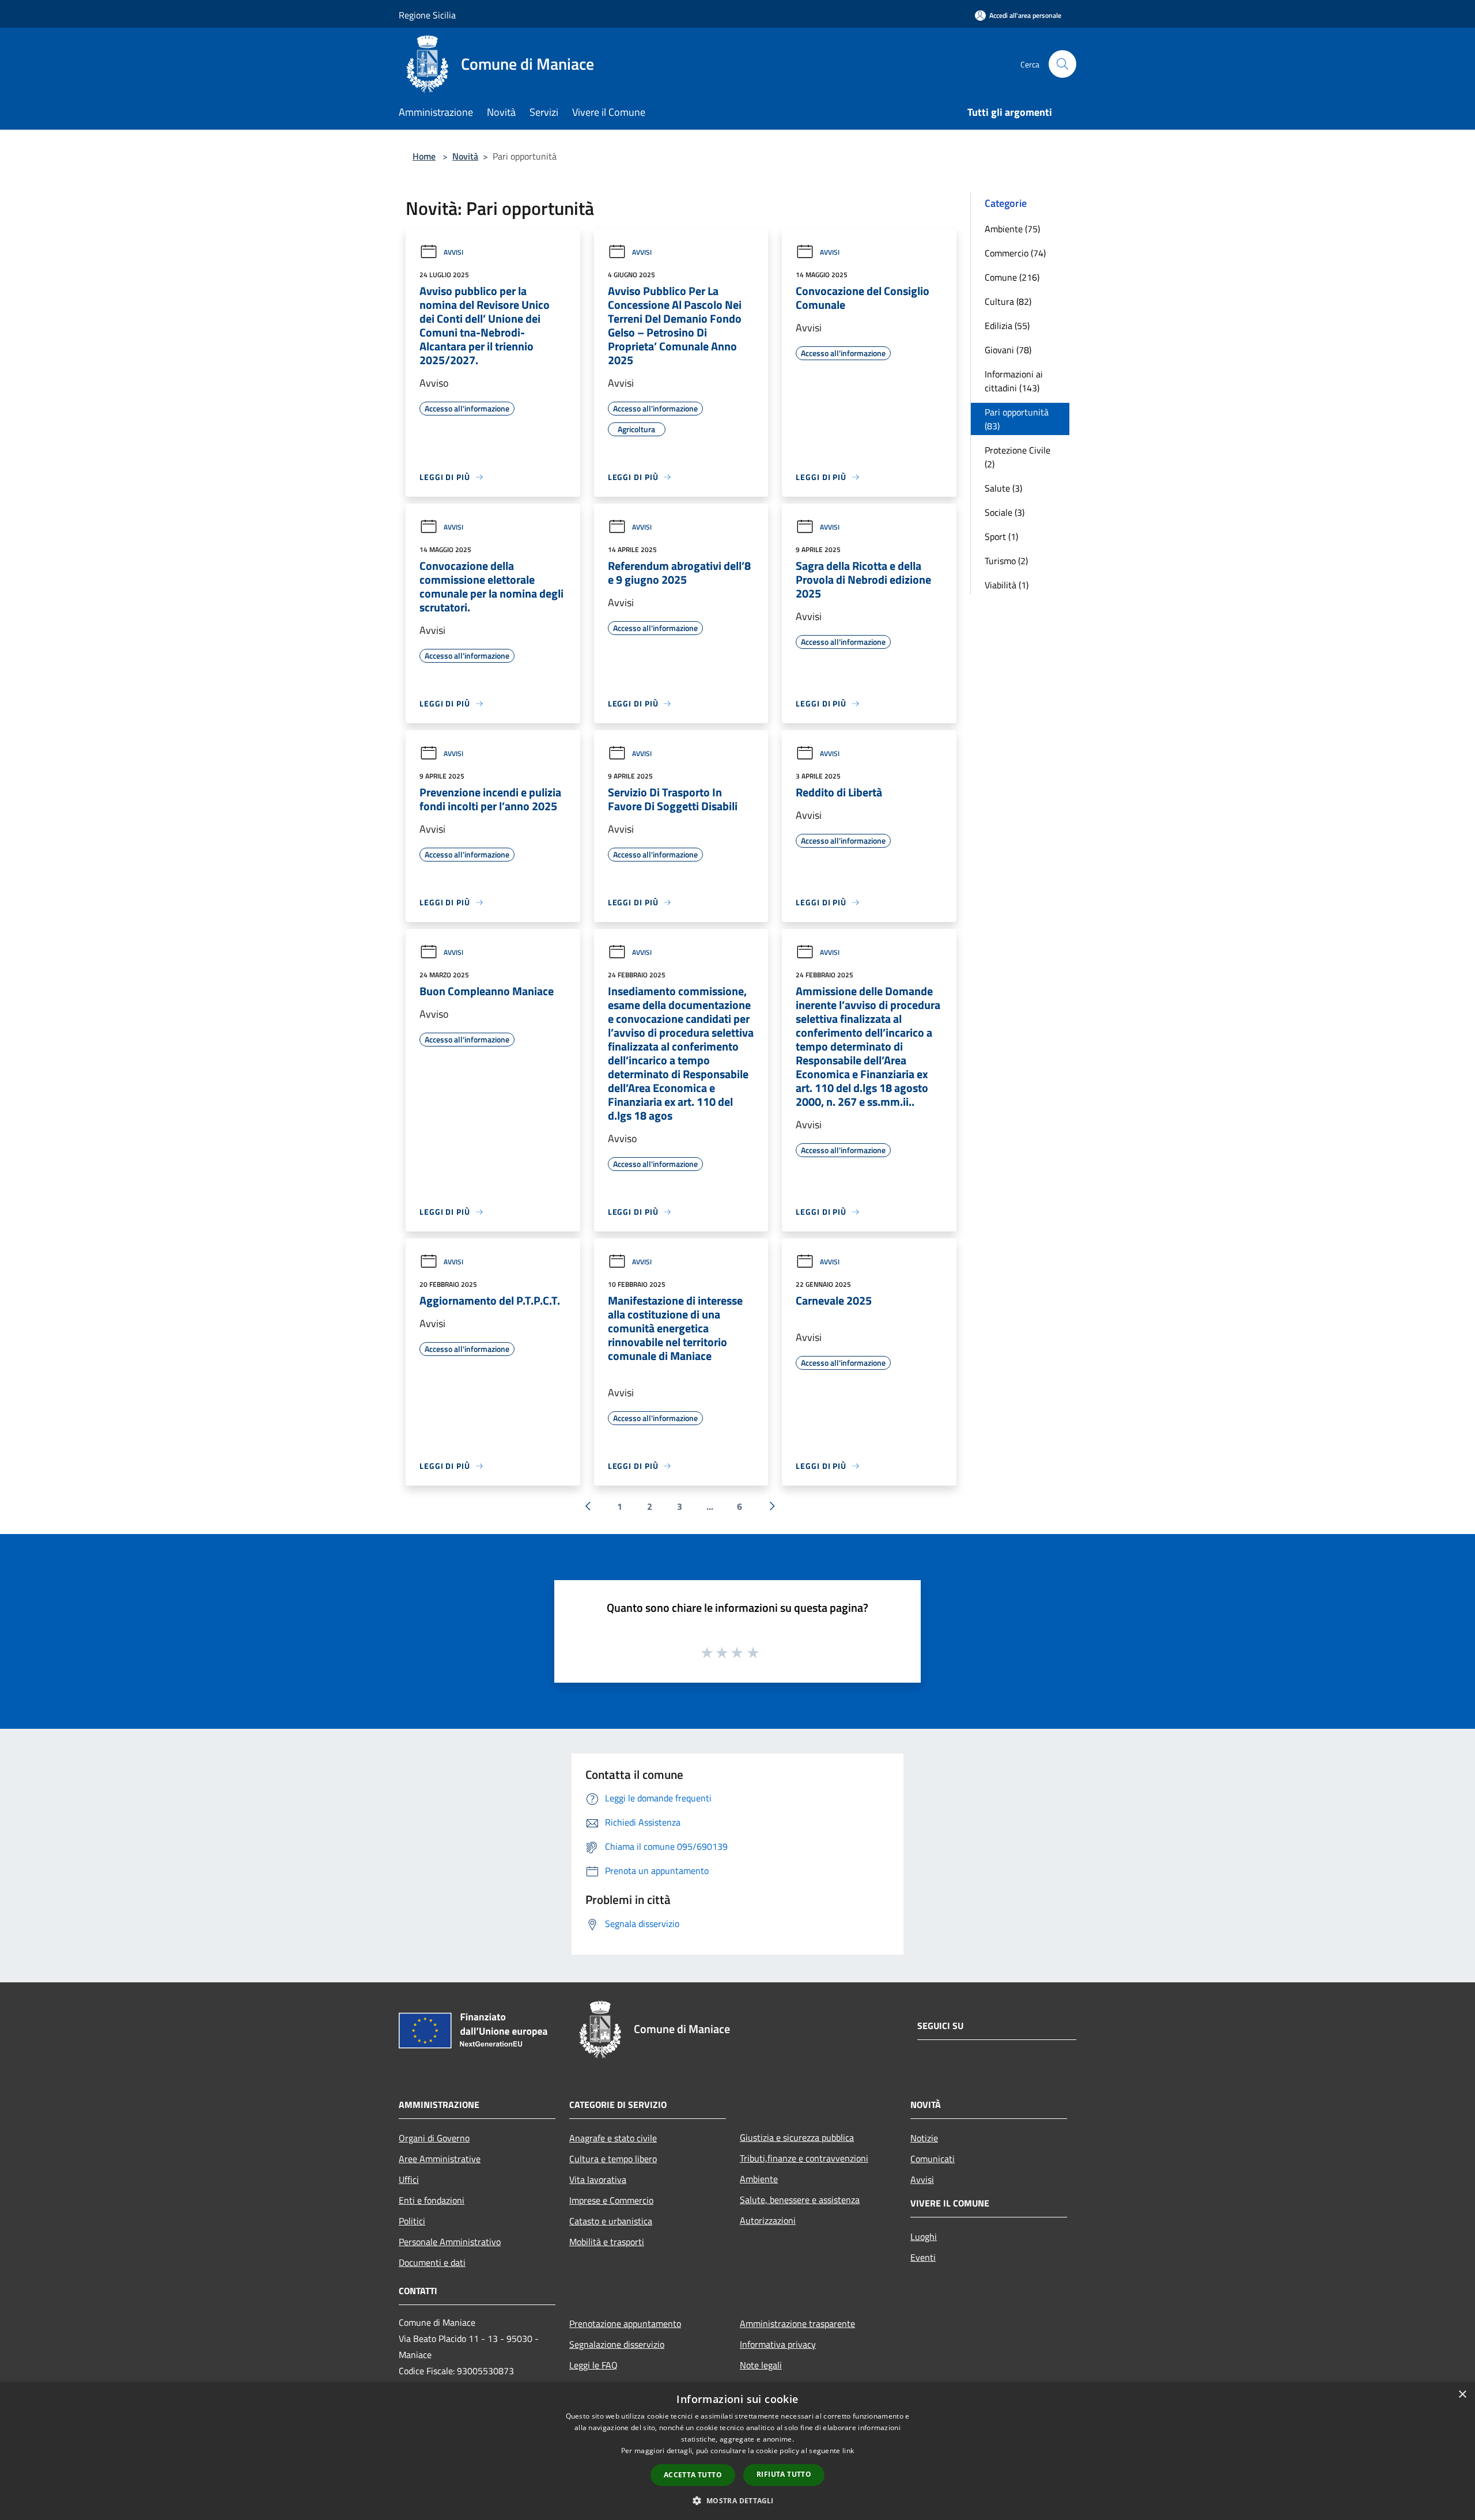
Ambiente (759, 2179)
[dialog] (737, 2451)
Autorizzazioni (768, 2220)
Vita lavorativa (598, 2179)
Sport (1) (1001, 537)
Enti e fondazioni (432, 2200)
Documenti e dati (432, 2262)
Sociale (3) (1005, 512)
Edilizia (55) (1007, 326)
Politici (412, 2221)
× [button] (1462, 2395)
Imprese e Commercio (611, 2200)
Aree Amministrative (440, 2159)
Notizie (924, 2138)
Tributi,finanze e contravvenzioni (804, 2158)
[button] (737, 2500)
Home (424, 156)
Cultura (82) (1008, 301)
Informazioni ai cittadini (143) (1014, 381)
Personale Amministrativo (450, 2242)
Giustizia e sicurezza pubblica (797, 2137)
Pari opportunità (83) (1017, 419)
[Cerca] (1062, 64)
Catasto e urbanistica (611, 2221)
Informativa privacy (778, 2344)
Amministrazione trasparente (797, 2323)
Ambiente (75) (1012, 229)
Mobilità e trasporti (607, 2242)
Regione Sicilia (427, 15)
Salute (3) (1003, 488)
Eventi (923, 2257)
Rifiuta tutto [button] (784, 2474)
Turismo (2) (1006, 561)
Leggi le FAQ (593, 2365)
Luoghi (924, 2236)
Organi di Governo (434, 2138)
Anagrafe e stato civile (613, 2138)
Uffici (409, 2179)
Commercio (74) (1015, 253)
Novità (465, 156)
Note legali (761, 2365)
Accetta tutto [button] (693, 2475)
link (848, 2451)
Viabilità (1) (1007, 585)
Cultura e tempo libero (613, 2159)
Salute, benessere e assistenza (800, 2200)
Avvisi (453, 252)
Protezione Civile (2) (1018, 457)
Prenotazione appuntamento (625, 2323)
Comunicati (933, 2159)
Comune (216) (1012, 277)
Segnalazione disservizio (617, 2344)
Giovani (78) (1008, 350)
